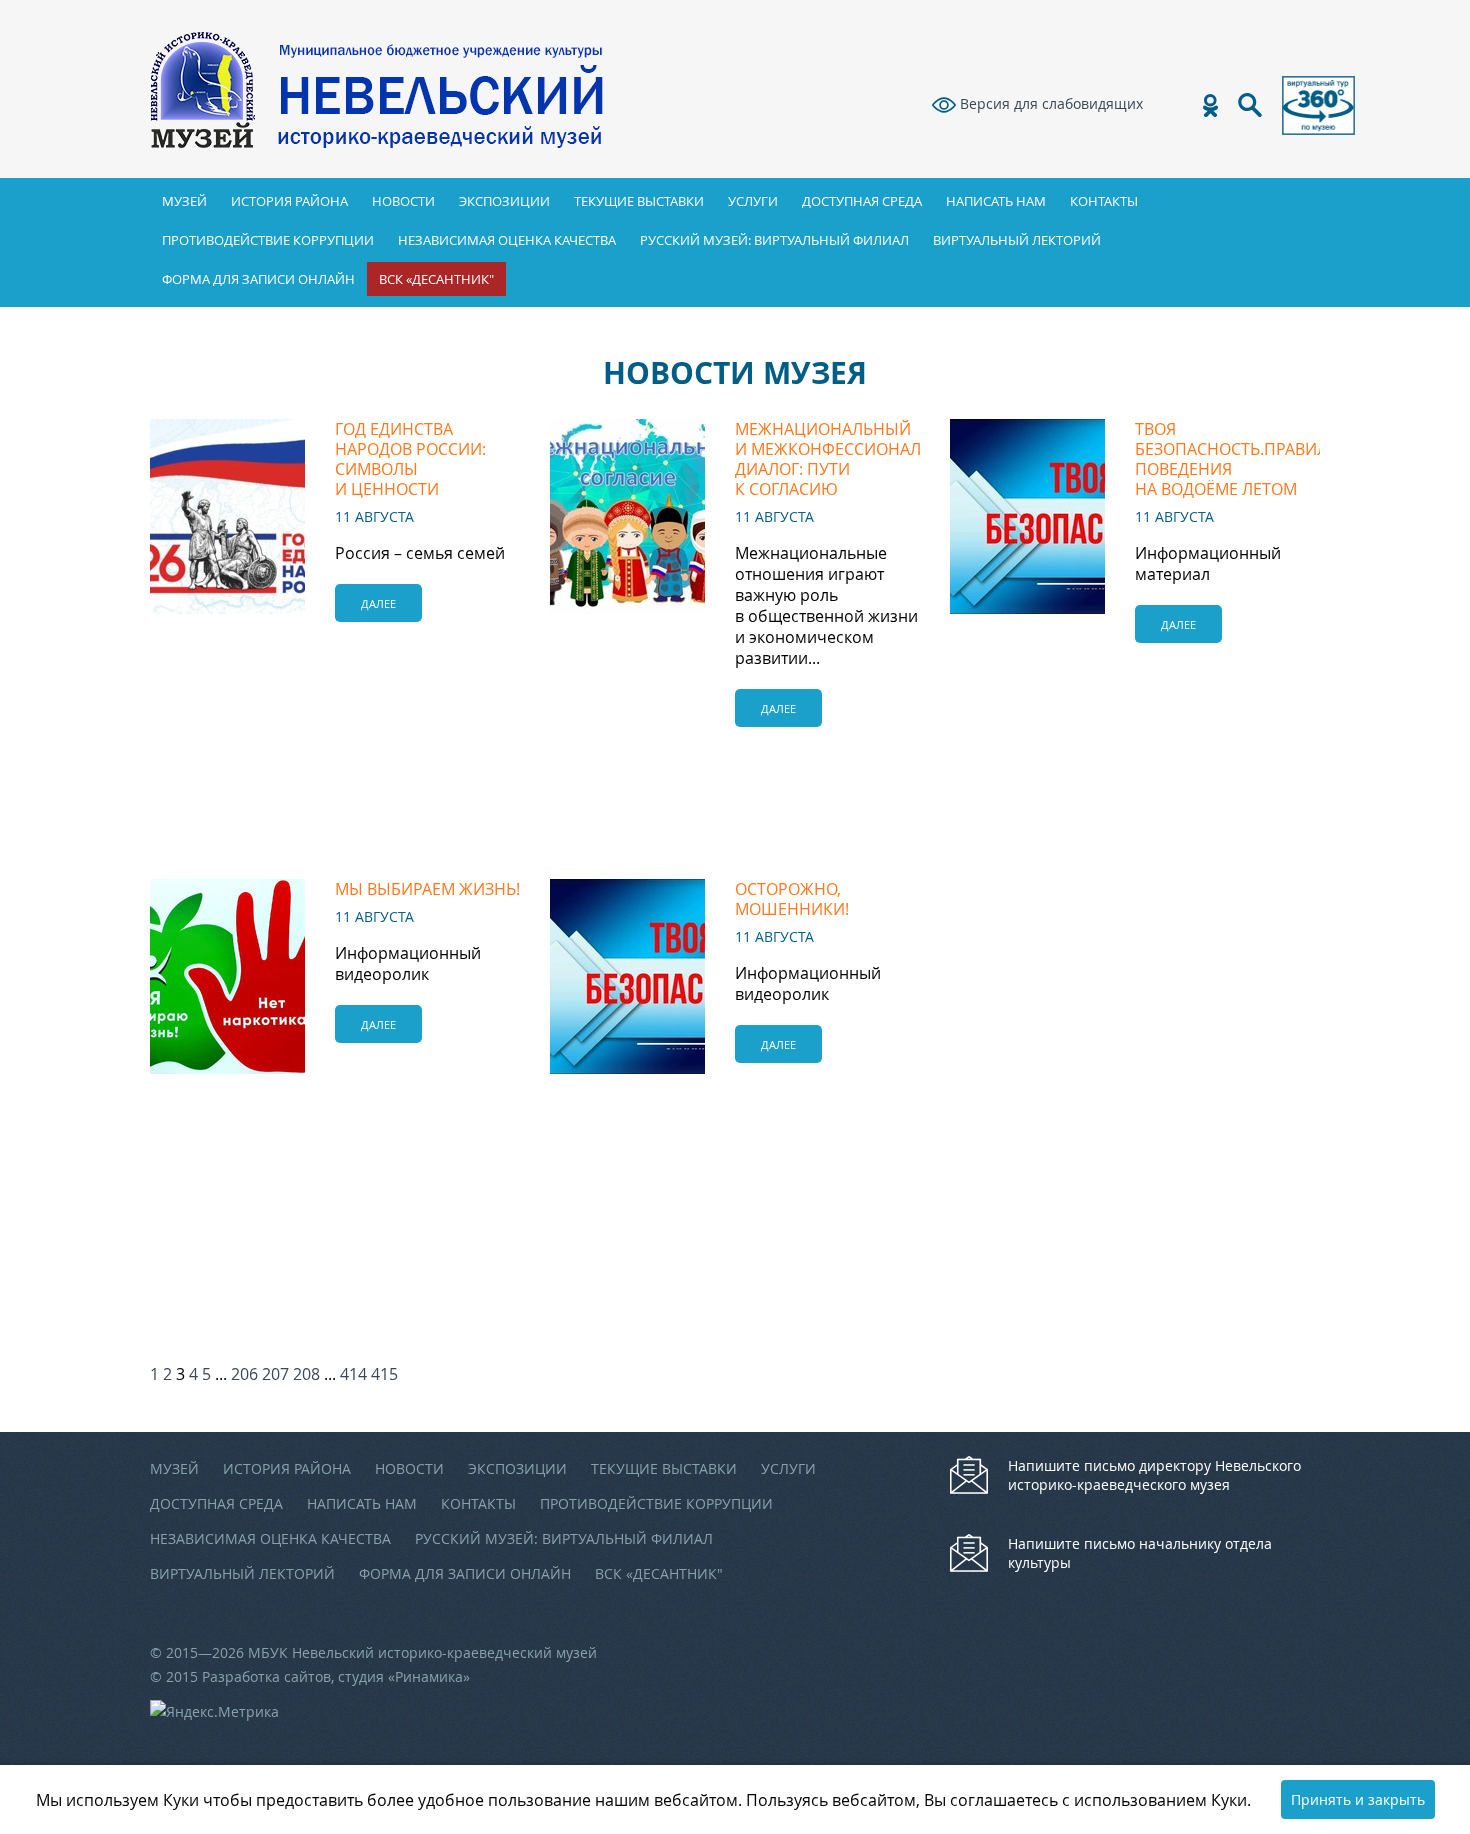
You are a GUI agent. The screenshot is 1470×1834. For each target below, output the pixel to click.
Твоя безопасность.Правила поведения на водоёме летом (1236, 459)
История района (289, 201)
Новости (403, 201)
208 (306, 1374)
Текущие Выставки (639, 201)
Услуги (753, 201)
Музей (184, 201)
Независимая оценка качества (507, 240)
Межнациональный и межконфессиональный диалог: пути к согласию (852, 459)
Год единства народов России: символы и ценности (410, 459)
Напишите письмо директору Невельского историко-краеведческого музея (1154, 1475)
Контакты (1104, 201)
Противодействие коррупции (268, 240)
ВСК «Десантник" (436, 279)
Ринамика (429, 1676)
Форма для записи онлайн (258, 279)
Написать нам (996, 201)
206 (244, 1374)
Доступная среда (862, 201)
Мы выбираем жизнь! (427, 889)
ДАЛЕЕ (378, 603)
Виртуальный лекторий (1017, 240)
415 (384, 1374)
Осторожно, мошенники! (792, 899)
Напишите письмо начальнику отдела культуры (1140, 1553)
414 (353, 1374)
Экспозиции (504, 201)
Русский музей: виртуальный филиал (774, 240)
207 (275, 1374)
